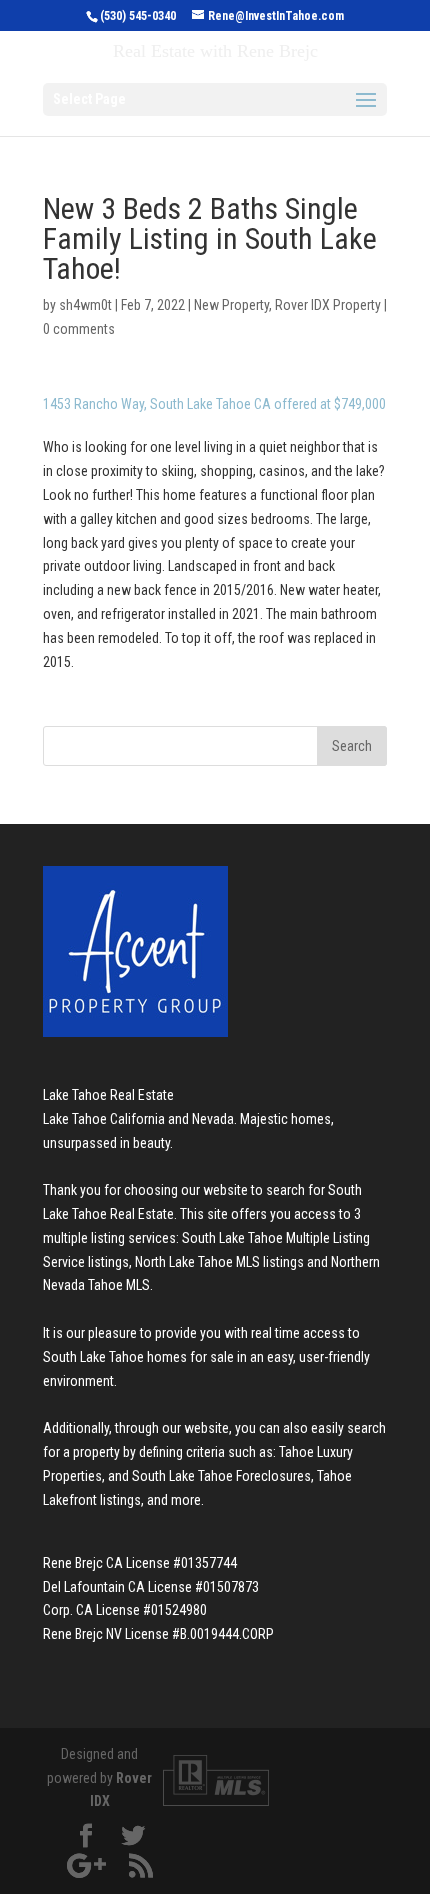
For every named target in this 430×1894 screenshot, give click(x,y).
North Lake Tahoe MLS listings (219, 1262)
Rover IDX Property (328, 305)
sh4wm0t (85, 305)
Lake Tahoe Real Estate (108, 1095)
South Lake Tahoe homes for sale (138, 1357)
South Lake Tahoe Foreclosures (221, 1476)
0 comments (79, 329)
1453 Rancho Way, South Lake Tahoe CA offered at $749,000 (214, 404)
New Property (231, 305)
